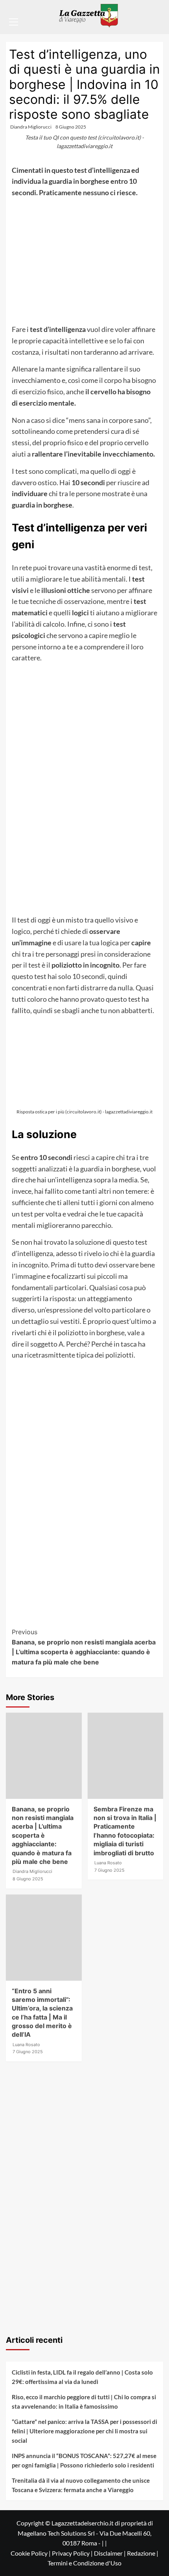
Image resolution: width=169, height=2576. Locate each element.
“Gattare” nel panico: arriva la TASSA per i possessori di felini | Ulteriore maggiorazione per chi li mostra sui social (84, 2431)
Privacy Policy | (73, 2553)
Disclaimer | (110, 2553)
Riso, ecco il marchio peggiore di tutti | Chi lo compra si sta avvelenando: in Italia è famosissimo (84, 2402)
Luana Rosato (108, 1863)
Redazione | (143, 2553)
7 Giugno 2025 (109, 1870)
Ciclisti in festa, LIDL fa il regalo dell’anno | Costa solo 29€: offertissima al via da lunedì (82, 2377)
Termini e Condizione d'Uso (84, 2563)
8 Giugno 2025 (71, 127)
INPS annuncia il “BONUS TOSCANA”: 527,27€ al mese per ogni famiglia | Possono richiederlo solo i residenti (84, 2460)
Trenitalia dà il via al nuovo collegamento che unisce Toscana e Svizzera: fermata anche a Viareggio (81, 2485)
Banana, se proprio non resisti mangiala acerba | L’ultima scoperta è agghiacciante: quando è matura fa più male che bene (84, 1647)
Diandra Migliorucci (31, 127)
